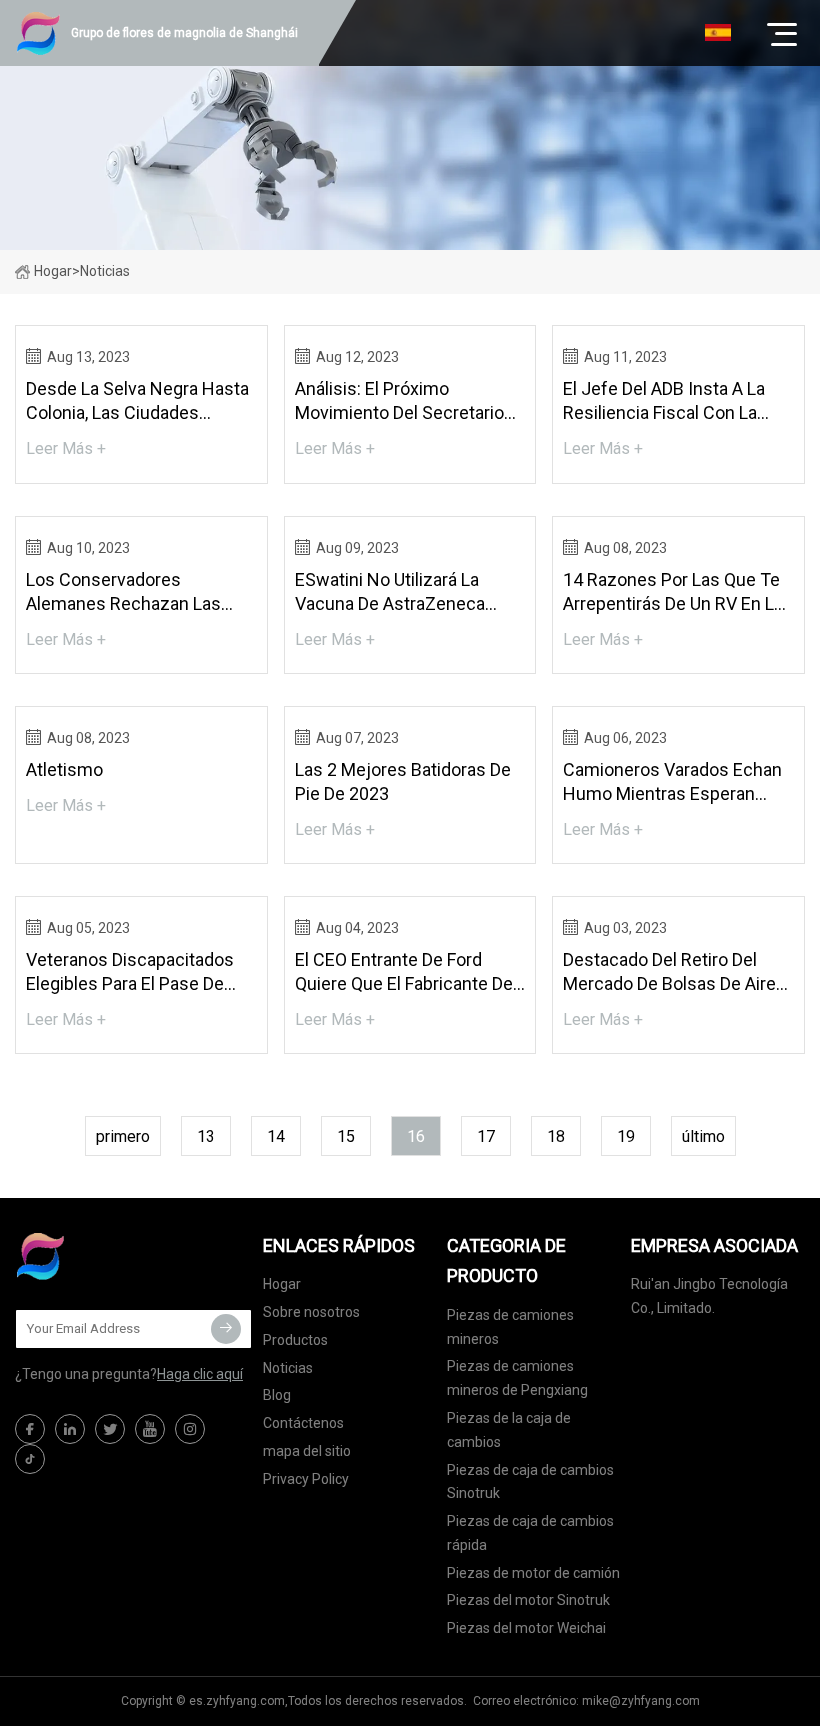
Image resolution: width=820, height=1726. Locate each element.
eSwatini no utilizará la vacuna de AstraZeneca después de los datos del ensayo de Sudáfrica (399, 592)
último (703, 1136)
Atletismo (64, 769)
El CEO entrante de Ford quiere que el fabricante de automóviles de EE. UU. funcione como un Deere (404, 972)
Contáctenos (303, 1423)
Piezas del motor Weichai (526, 1628)
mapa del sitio (307, 1451)
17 (486, 1136)
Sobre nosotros (311, 1312)
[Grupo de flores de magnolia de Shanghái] (115, 1256)
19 (626, 1136)
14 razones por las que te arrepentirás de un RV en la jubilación (673, 592)
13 (206, 1136)
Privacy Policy (306, 1479)
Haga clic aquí (200, 1374)
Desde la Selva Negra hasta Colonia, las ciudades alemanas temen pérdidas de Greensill (137, 401)
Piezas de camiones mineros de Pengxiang (517, 1378)
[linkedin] (70, 1429)
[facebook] (30, 1429)
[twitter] (110, 1429)
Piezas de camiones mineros (510, 1327)
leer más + (66, 448)
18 (556, 1136)
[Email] (226, 1329)
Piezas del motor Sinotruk (528, 1600)
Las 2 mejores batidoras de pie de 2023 (403, 781)
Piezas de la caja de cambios (509, 1430)
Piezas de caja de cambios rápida (530, 1533)
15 (346, 1136)
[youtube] (150, 1429)
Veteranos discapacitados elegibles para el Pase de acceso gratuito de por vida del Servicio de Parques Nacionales (137, 972)
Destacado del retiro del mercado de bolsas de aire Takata (669, 972)
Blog (277, 1395)
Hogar (53, 271)
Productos (295, 1340)
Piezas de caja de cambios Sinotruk (530, 1482)
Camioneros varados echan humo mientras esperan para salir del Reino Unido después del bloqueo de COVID (672, 782)
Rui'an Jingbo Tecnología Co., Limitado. (709, 1296)
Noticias (288, 1368)
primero (123, 1136)
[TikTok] (30, 1459)
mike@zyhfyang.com (641, 1701)
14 (276, 1136)
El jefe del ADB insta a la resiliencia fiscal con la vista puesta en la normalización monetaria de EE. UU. (674, 401)
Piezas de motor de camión (533, 1573)
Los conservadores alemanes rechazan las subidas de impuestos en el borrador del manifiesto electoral (137, 592)
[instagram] (190, 1429)
